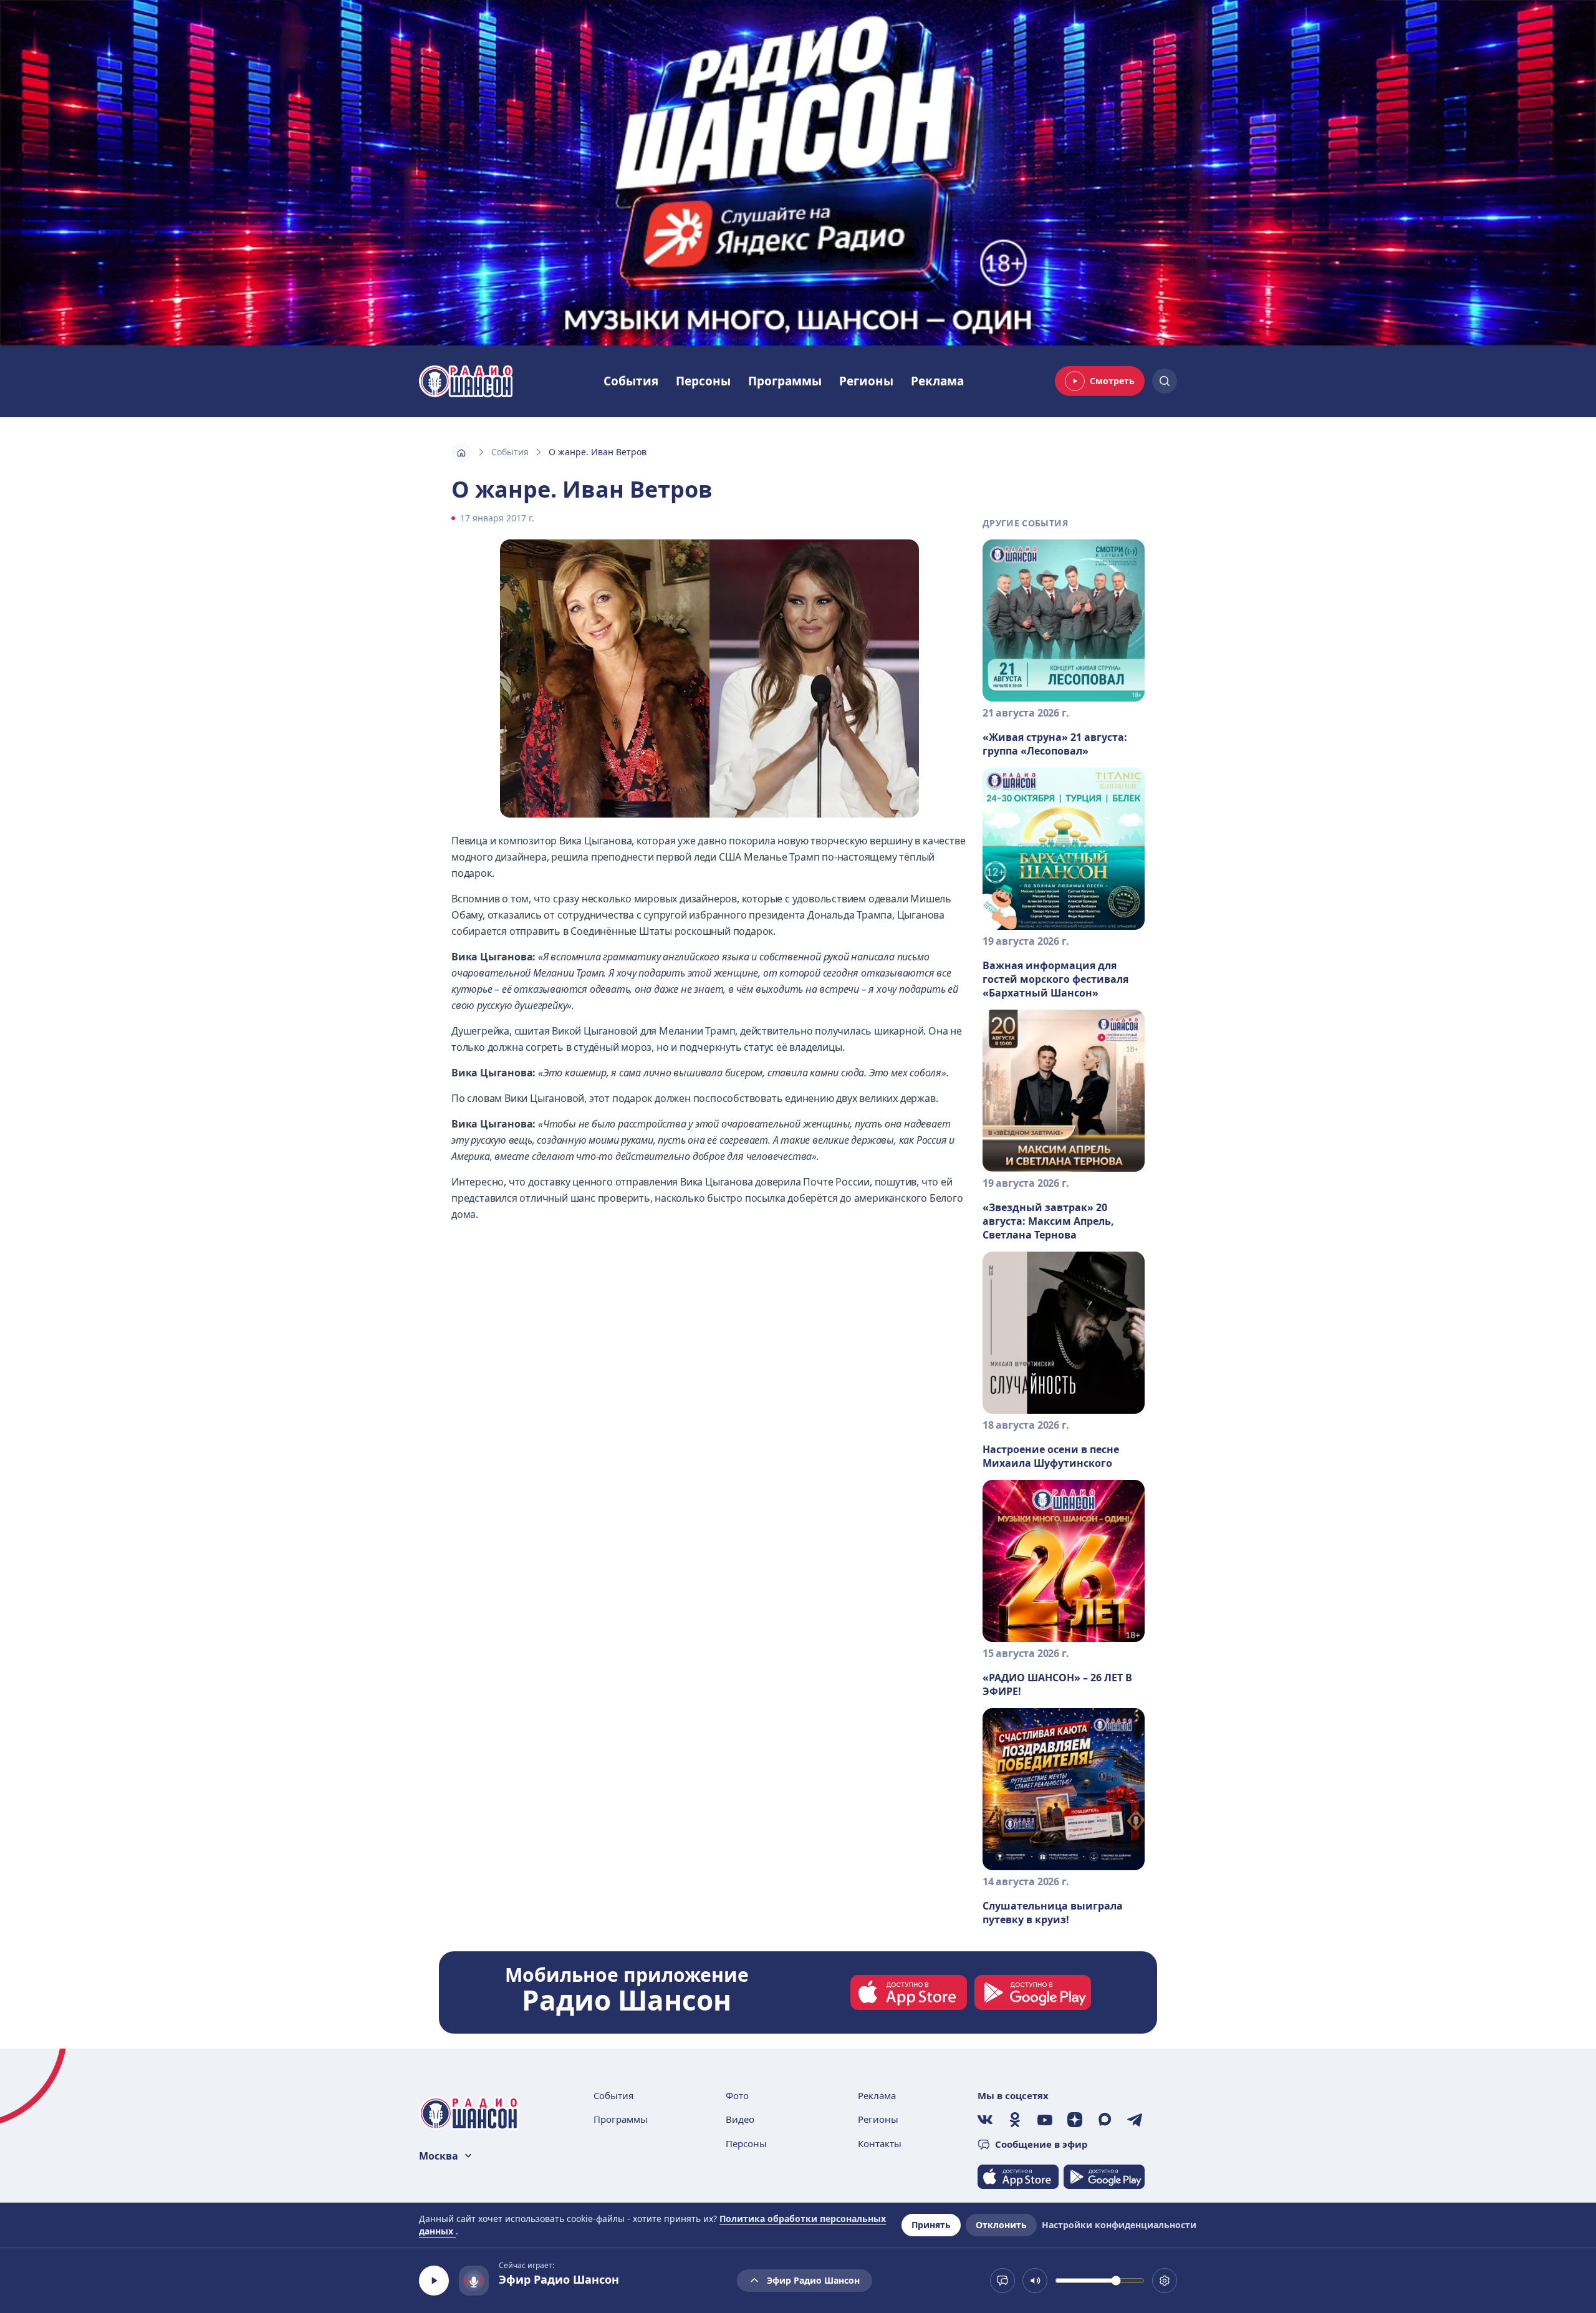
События (631, 381)
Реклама (937, 381)
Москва (439, 2156)
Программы (785, 381)
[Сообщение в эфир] (1002, 2281)
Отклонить (1001, 2225)
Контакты (880, 2143)
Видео (740, 2119)
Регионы (866, 381)
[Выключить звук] (1035, 2281)
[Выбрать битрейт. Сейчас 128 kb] (1165, 2281)
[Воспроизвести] (434, 2281)
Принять (931, 2225)
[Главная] (461, 452)
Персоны (703, 381)
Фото (737, 2095)
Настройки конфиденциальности (1119, 2225)
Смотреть (1112, 381)
